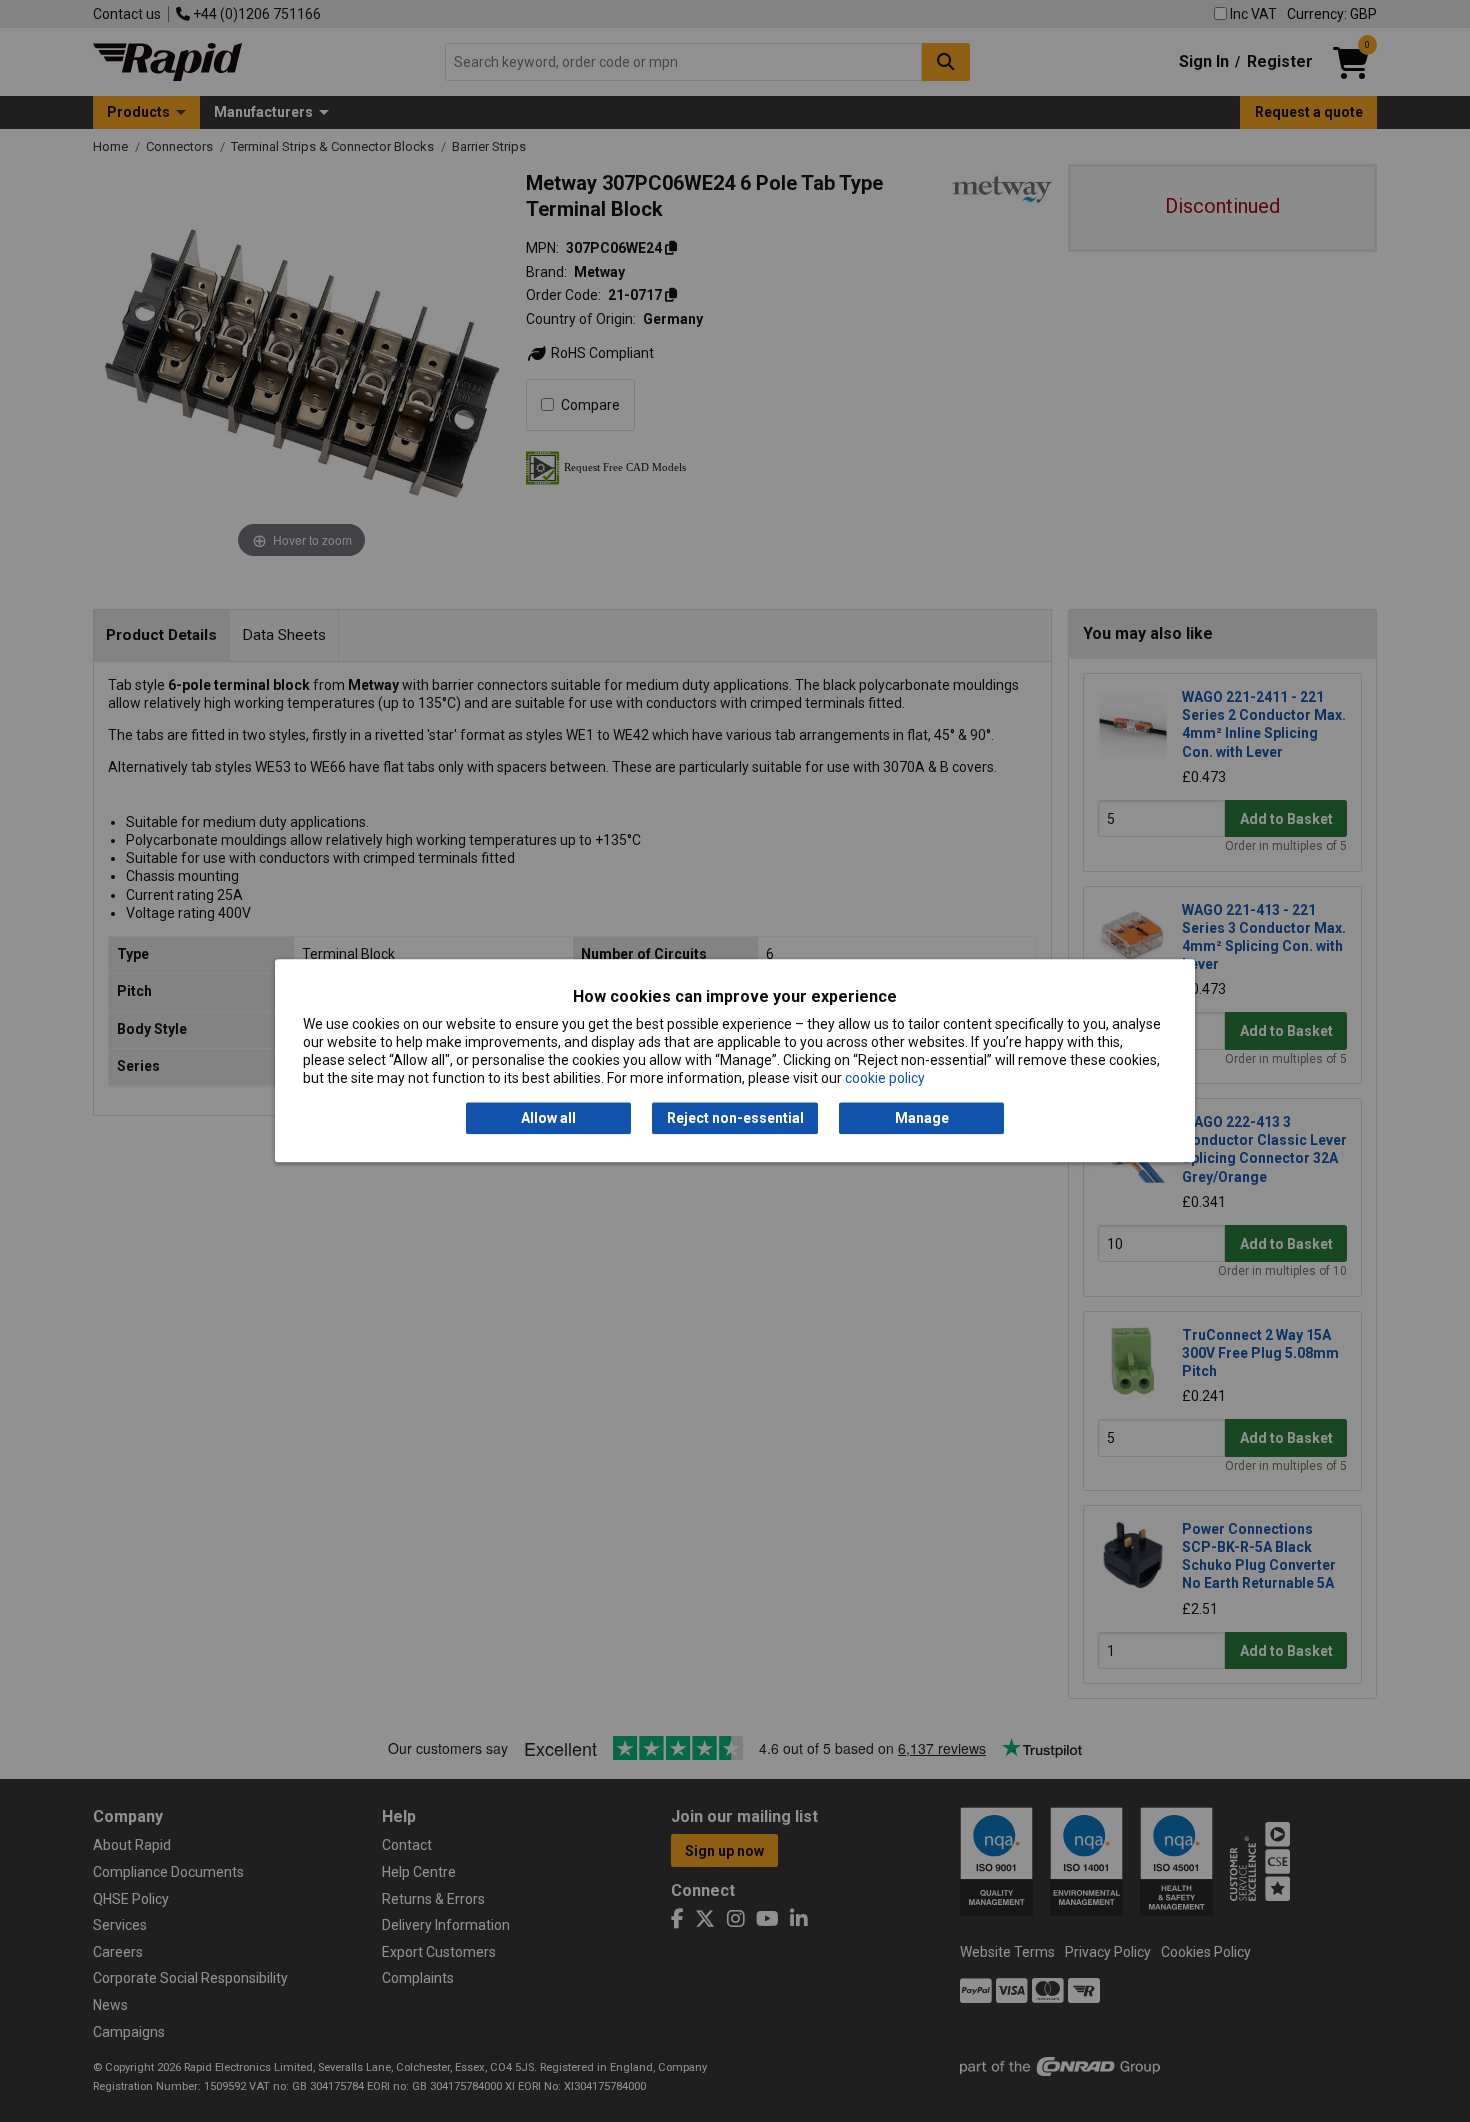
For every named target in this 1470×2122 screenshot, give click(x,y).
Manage (922, 1118)
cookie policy (885, 1079)
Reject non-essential (735, 1118)
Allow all (548, 1118)
